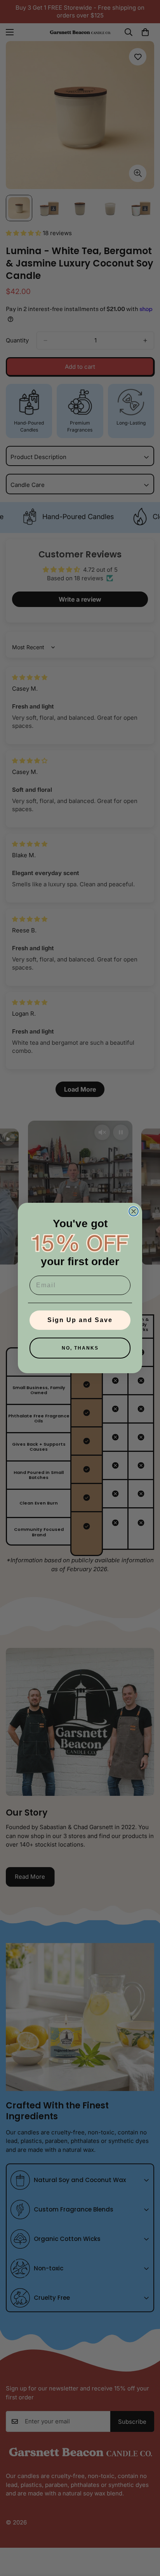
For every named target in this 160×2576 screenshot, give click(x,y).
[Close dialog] (134, 1211)
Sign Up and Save (80, 1320)
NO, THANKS (80, 1348)
